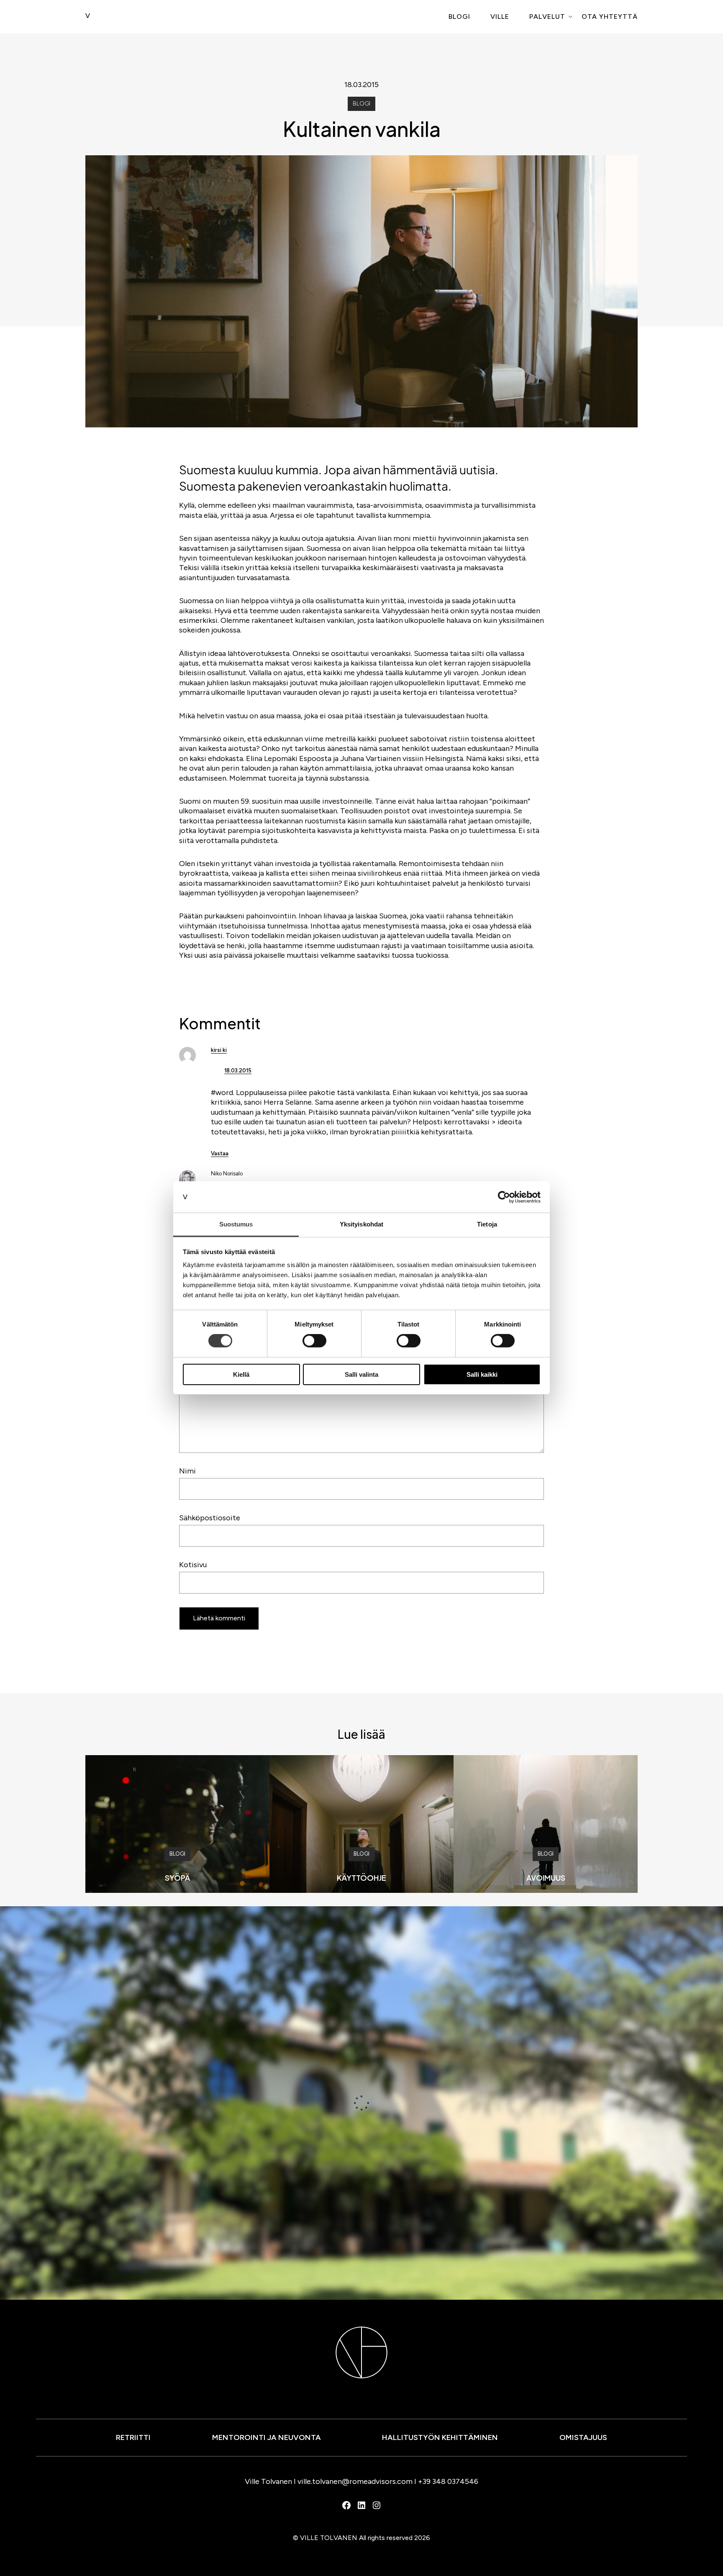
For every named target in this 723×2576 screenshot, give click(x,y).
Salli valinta (361, 1374)
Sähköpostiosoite (210, 1518)
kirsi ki (219, 1050)
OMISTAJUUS (583, 2437)
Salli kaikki (482, 1374)
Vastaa (220, 1153)
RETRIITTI (133, 2437)
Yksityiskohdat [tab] (361, 1224)
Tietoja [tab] (487, 1224)
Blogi (459, 17)
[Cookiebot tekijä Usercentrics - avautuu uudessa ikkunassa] (504, 1197)
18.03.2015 (238, 1071)
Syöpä (177, 1878)
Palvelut (547, 17)
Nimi (187, 1471)
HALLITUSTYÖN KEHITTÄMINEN (440, 2437)
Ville (500, 17)
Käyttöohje (361, 1878)
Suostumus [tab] (236, 1224)
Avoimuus (546, 1878)
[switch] (314, 1341)
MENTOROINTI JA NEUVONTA (267, 2437)
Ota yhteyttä (610, 17)
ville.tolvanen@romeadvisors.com (355, 2481)
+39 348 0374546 (448, 2481)
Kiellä (241, 1374)
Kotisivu (193, 1565)
